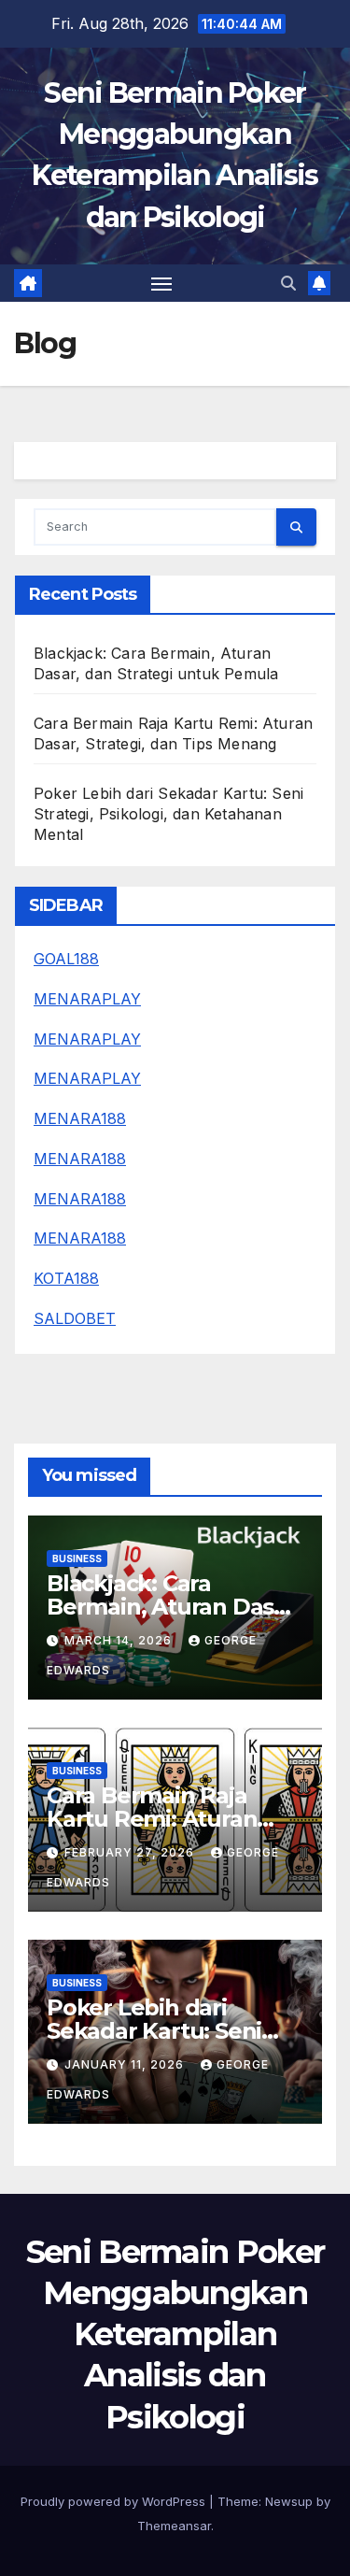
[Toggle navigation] (161, 283)
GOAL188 (66, 959)
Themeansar (174, 2526)
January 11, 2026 (126, 2064)
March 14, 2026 (120, 1640)
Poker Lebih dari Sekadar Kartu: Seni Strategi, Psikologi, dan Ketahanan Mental (168, 814)
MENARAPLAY (87, 999)
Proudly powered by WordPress (115, 2501)
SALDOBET (75, 1318)
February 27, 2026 (131, 1852)
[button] (288, 283)
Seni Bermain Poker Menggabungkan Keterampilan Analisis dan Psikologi (175, 2334)
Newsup (289, 2501)
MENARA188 (80, 1118)
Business (77, 1558)
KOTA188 (66, 1278)
